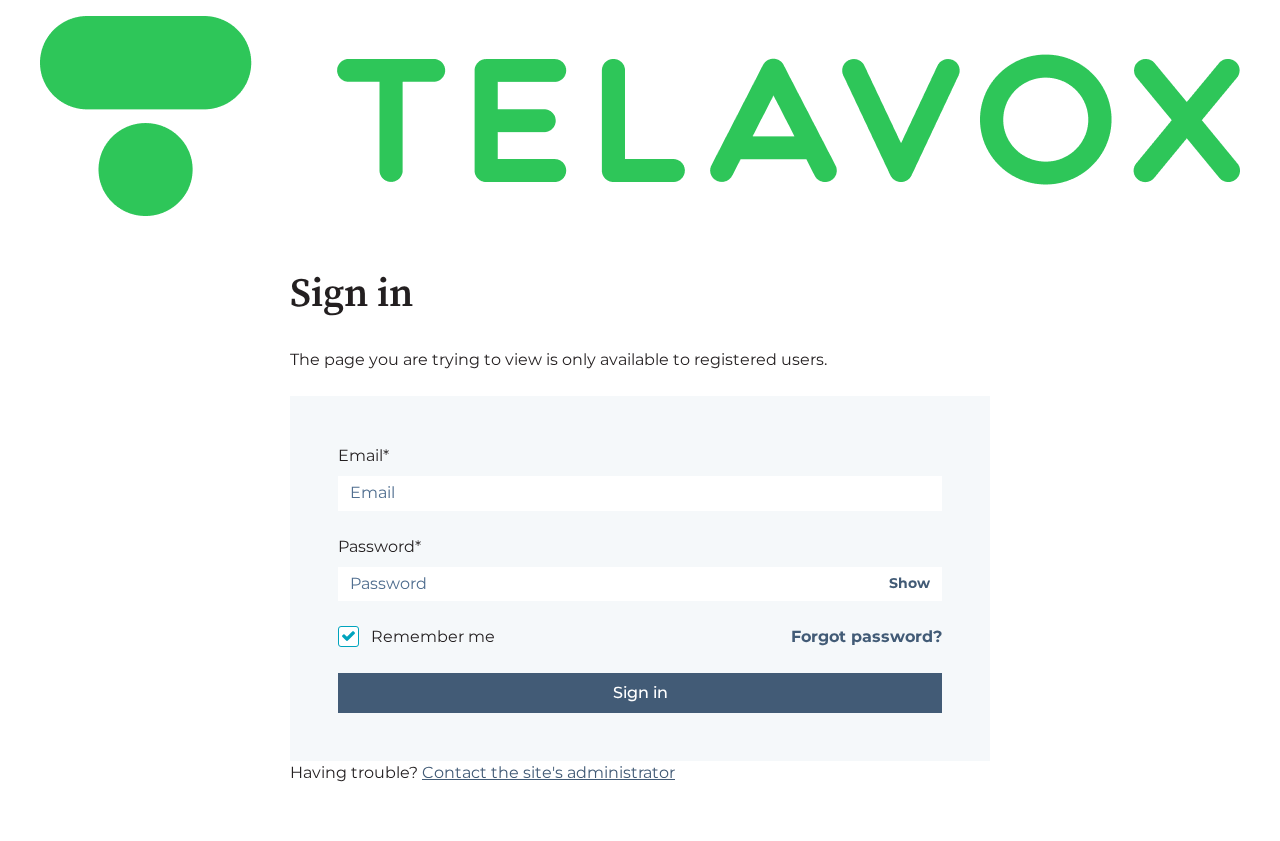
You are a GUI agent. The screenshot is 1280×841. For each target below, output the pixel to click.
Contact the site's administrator (548, 772)
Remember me (433, 636)
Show (909, 583)
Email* (363, 455)
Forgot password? (866, 636)
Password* (379, 546)
